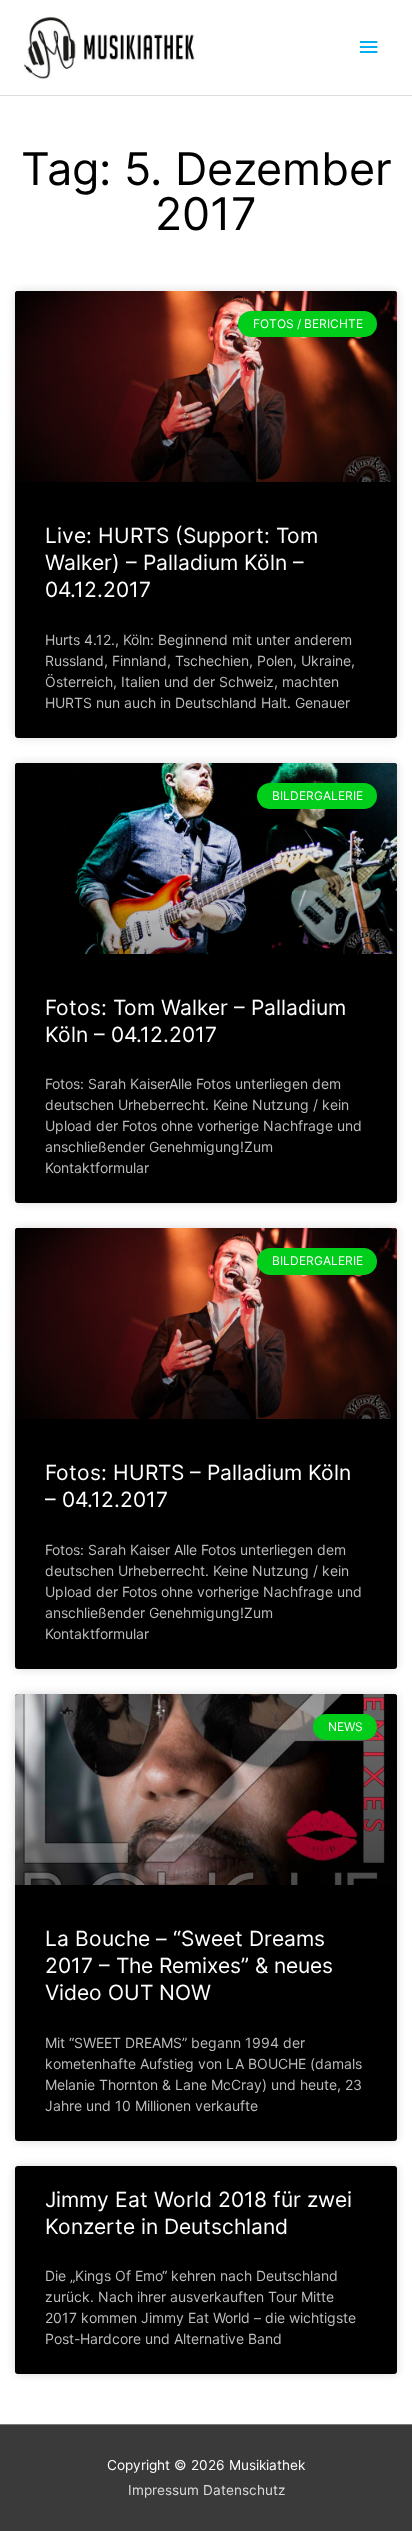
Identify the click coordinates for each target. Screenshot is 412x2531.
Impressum (163, 2490)
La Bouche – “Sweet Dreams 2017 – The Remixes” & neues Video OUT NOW (189, 1966)
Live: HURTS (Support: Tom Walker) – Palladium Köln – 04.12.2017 (181, 563)
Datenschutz (244, 2490)
